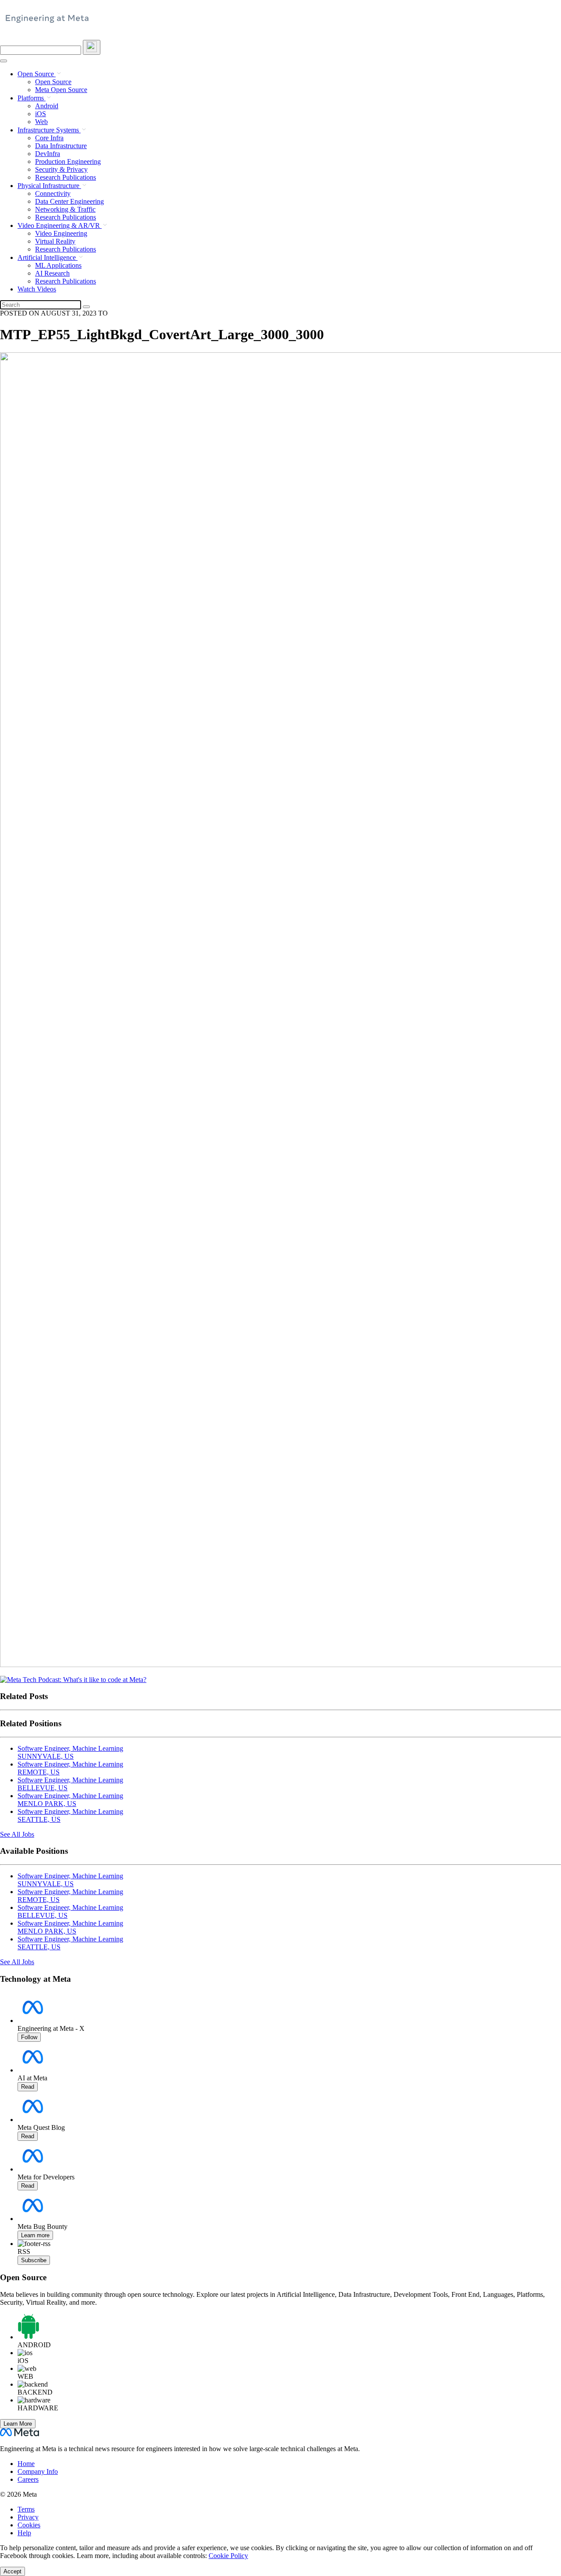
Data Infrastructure (61, 146)
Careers (28, 2479)
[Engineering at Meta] (47, 22)
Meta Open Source (61, 90)
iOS (41, 114)
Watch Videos (37, 289)
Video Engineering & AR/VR (60, 225)
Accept (12, 2571)
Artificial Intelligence (48, 257)
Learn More (18, 2424)
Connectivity (53, 193)
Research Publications (66, 177)
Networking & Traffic (65, 209)
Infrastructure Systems (49, 130)
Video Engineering (61, 233)
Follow (29, 2037)
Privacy (28, 2517)
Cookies (29, 2525)
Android (47, 106)
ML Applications (58, 265)
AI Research (52, 273)
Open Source (37, 74)
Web (41, 122)
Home (26, 2464)
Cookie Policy (228, 2556)
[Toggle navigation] (92, 47)
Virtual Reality (55, 241)
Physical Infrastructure (49, 186)
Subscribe (34, 2260)
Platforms (32, 98)
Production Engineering (68, 161)
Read (28, 2087)
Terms (26, 2509)
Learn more (35, 2235)
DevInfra (48, 154)
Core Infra (49, 138)
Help (24, 2533)
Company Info (38, 2471)
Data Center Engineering (69, 201)
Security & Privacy (61, 169)
